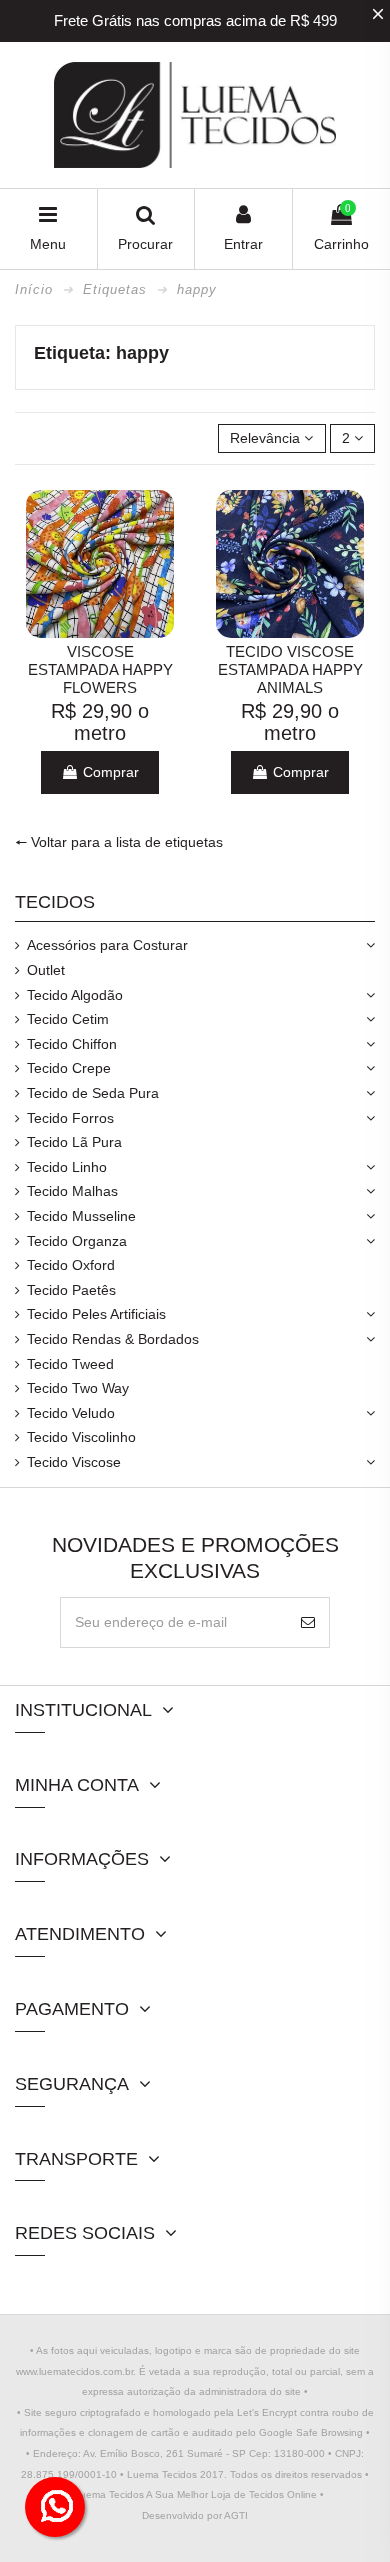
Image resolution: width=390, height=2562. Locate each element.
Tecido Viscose (74, 1462)
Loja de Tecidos (247, 2494)
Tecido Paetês (71, 1290)
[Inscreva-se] (308, 1622)
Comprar (109, 772)
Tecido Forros (70, 1118)
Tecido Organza (77, 1241)
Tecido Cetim (68, 1019)
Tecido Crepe (69, 1068)
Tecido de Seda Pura (93, 1093)
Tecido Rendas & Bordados (113, 1339)
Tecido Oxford (71, 1265)
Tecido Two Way (78, 1388)
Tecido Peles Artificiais (96, 1314)
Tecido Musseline (81, 1216)
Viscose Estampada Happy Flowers (100, 669)
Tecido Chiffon (72, 1044)
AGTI (236, 2515)
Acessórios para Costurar (107, 945)
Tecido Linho (67, 1167)
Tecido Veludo (71, 1413)
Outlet (46, 970)
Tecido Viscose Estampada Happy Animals (290, 669)
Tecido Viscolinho (81, 1437)
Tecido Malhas (72, 1191)
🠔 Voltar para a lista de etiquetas (119, 842)
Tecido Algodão (75, 995)
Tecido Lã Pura (74, 1142)
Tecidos (55, 902)
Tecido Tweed (70, 1364)
